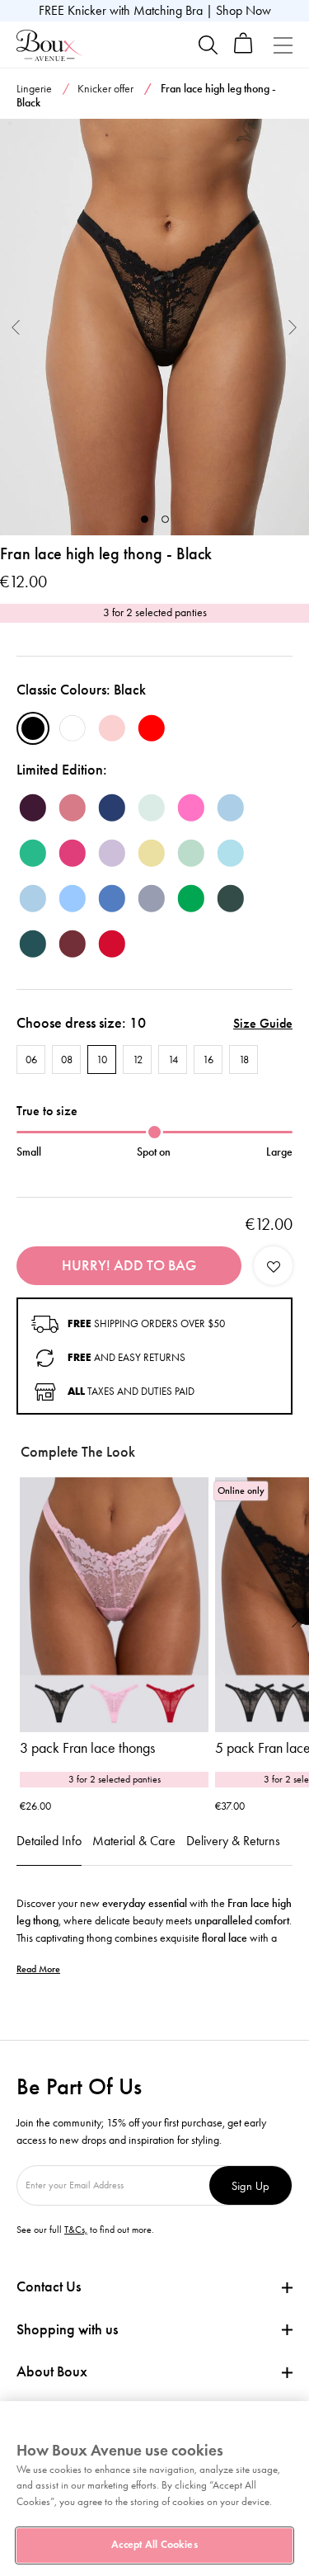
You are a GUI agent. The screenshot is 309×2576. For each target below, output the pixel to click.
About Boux (52, 2372)
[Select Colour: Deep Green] (231, 898)
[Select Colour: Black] (33, 728)
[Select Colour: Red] (152, 728)
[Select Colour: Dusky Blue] (231, 808)
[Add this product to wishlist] (273, 1266)
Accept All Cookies (154, 2545)
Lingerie (34, 89)
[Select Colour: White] (73, 728)
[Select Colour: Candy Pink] (191, 808)
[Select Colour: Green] (191, 898)
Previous (16, 327)
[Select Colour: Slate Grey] (152, 898)
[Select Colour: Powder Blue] (33, 898)
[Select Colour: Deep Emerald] (33, 944)
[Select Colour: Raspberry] (73, 808)
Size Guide (263, 1023)
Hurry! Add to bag (129, 1265)
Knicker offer (105, 89)
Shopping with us (67, 2329)
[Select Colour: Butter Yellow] (152, 853)
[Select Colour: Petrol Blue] (112, 898)
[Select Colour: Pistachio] (191, 853)
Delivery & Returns (233, 1841)
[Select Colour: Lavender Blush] (112, 853)
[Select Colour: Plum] (33, 808)
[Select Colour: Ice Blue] (231, 853)
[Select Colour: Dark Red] (112, 944)
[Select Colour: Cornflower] (73, 898)
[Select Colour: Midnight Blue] (112, 808)
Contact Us (49, 2286)
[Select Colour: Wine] (73, 944)
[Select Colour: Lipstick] (73, 853)
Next (293, 327)
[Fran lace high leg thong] (154, 327)
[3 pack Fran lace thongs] (114, 1605)
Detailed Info (49, 1841)
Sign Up (250, 2185)
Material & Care (134, 1841)
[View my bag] (243, 50)
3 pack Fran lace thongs (87, 1748)
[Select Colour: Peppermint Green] (152, 808)
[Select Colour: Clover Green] (33, 853)
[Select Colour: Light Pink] (112, 728)
